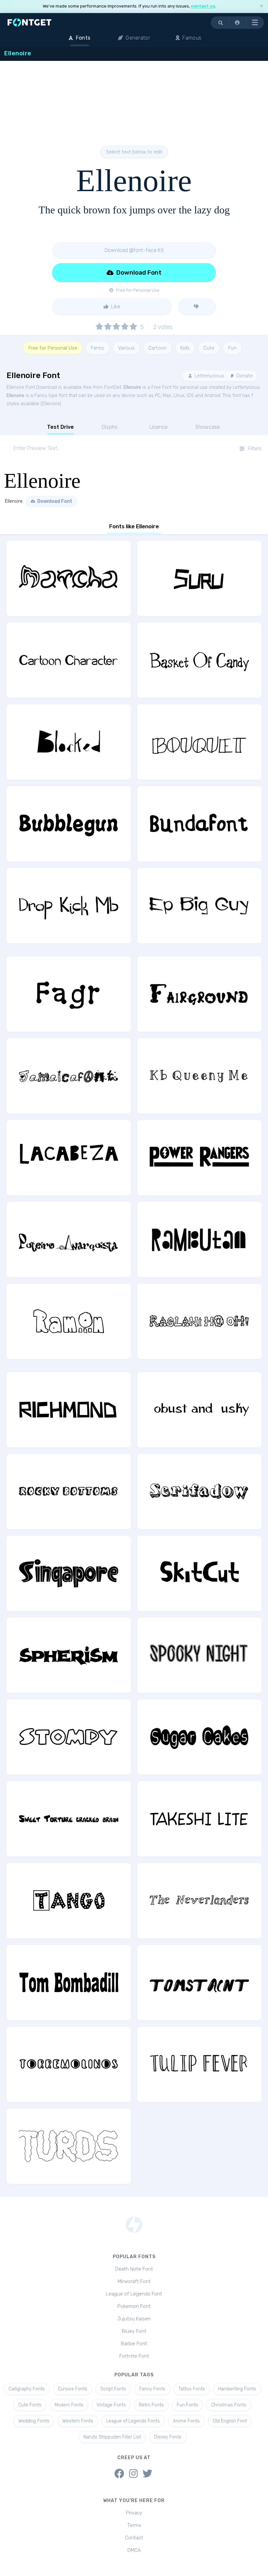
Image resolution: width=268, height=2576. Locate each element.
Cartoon (158, 348)
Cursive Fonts (73, 2389)
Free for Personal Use (53, 348)
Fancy (98, 348)
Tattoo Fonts (192, 2389)
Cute (209, 348)
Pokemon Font (134, 2306)
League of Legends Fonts (133, 2421)
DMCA (134, 2550)
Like (115, 307)
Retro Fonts (151, 2405)
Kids (185, 348)
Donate (244, 376)
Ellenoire (132, 387)
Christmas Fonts (229, 2405)
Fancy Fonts (152, 2389)
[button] (238, 23)
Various (126, 348)
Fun (232, 348)
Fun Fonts (187, 2405)
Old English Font (230, 2421)
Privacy (134, 2513)
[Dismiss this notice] (261, 6)
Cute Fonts (30, 2405)
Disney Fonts (168, 2437)
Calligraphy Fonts (27, 2389)
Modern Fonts (69, 2405)
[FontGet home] (28, 22)
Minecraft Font (134, 2281)
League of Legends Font (134, 2294)
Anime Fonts (186, 2421)
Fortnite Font (134, 2356)
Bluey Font (134, 2331)
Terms (134, 2525)
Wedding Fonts (34, 2421)
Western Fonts (78, 2421)
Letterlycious (209, 376)
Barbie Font (134, 2344)
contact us (203, 6)
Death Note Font (134, 2269)
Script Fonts (113, 2389)
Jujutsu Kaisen (134, 2319)
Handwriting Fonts (237, 2389)
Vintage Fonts (111, 2405)
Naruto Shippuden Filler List (112, 2437)
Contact (134, 2538)
